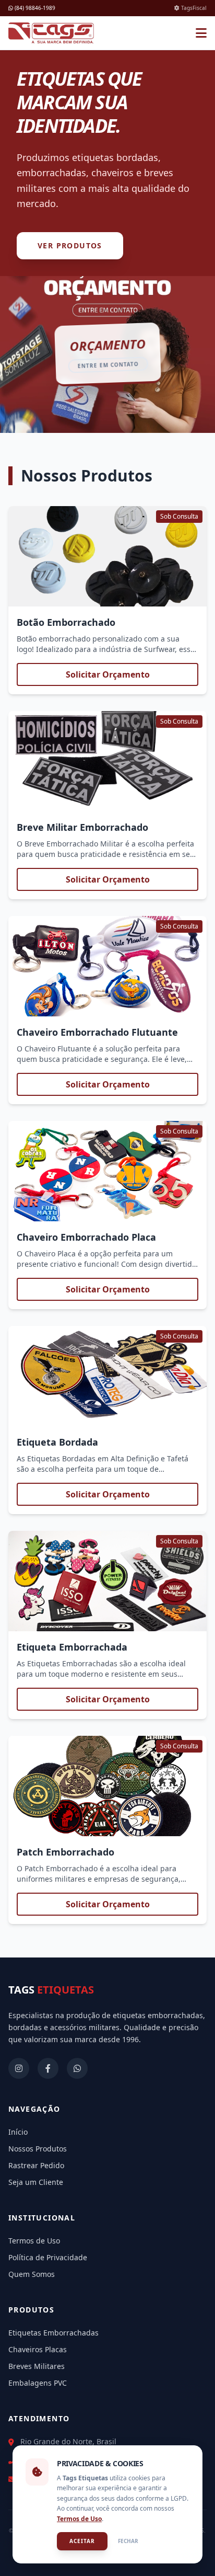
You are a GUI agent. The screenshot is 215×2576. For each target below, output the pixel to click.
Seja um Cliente (36, 2182)
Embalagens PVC (38, 2383)
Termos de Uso (34, 2241)
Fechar (128, 2541)
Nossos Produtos (38, 2149)
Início (18, 2132)
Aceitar (82, 2541)
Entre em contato (108, 365)
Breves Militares (37, 2366)
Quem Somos (32, 2274)
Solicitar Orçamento (108, 674)
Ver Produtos (70, 245)
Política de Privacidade (48, 2257)
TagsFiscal (193, 8)
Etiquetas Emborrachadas (53, 2333)
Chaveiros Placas (38, 2349)
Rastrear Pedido (36, 2165)
